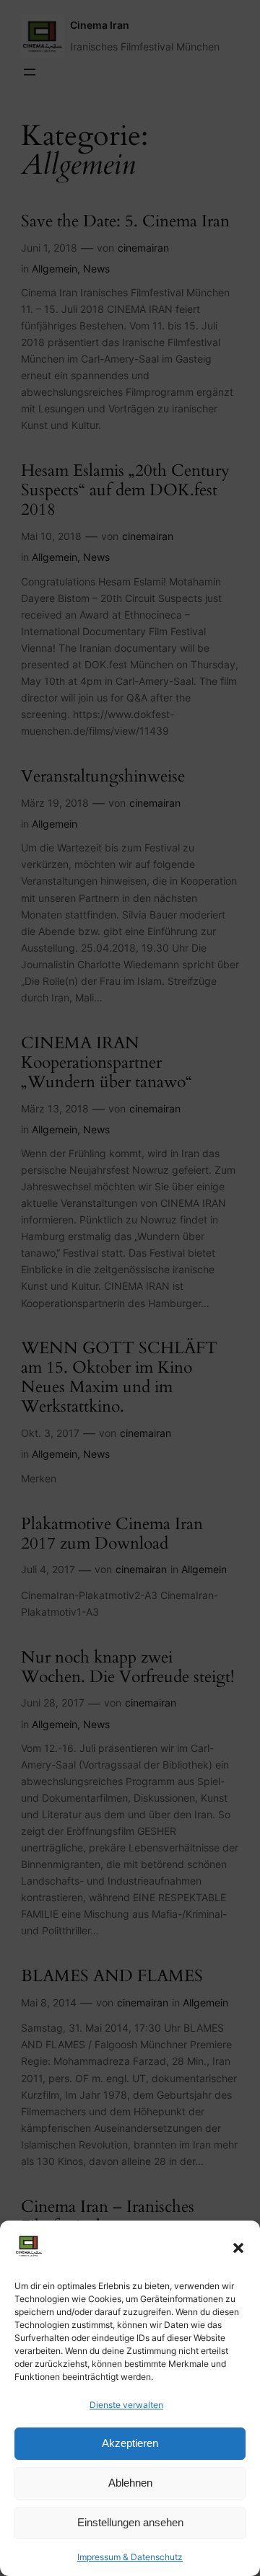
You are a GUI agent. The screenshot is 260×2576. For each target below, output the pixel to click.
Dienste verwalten (126, 2405)
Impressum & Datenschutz (130, 2557)
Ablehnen (130, 2483)
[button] (238, 2248)
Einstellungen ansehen (130, 2522)
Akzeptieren (130, 2443)
